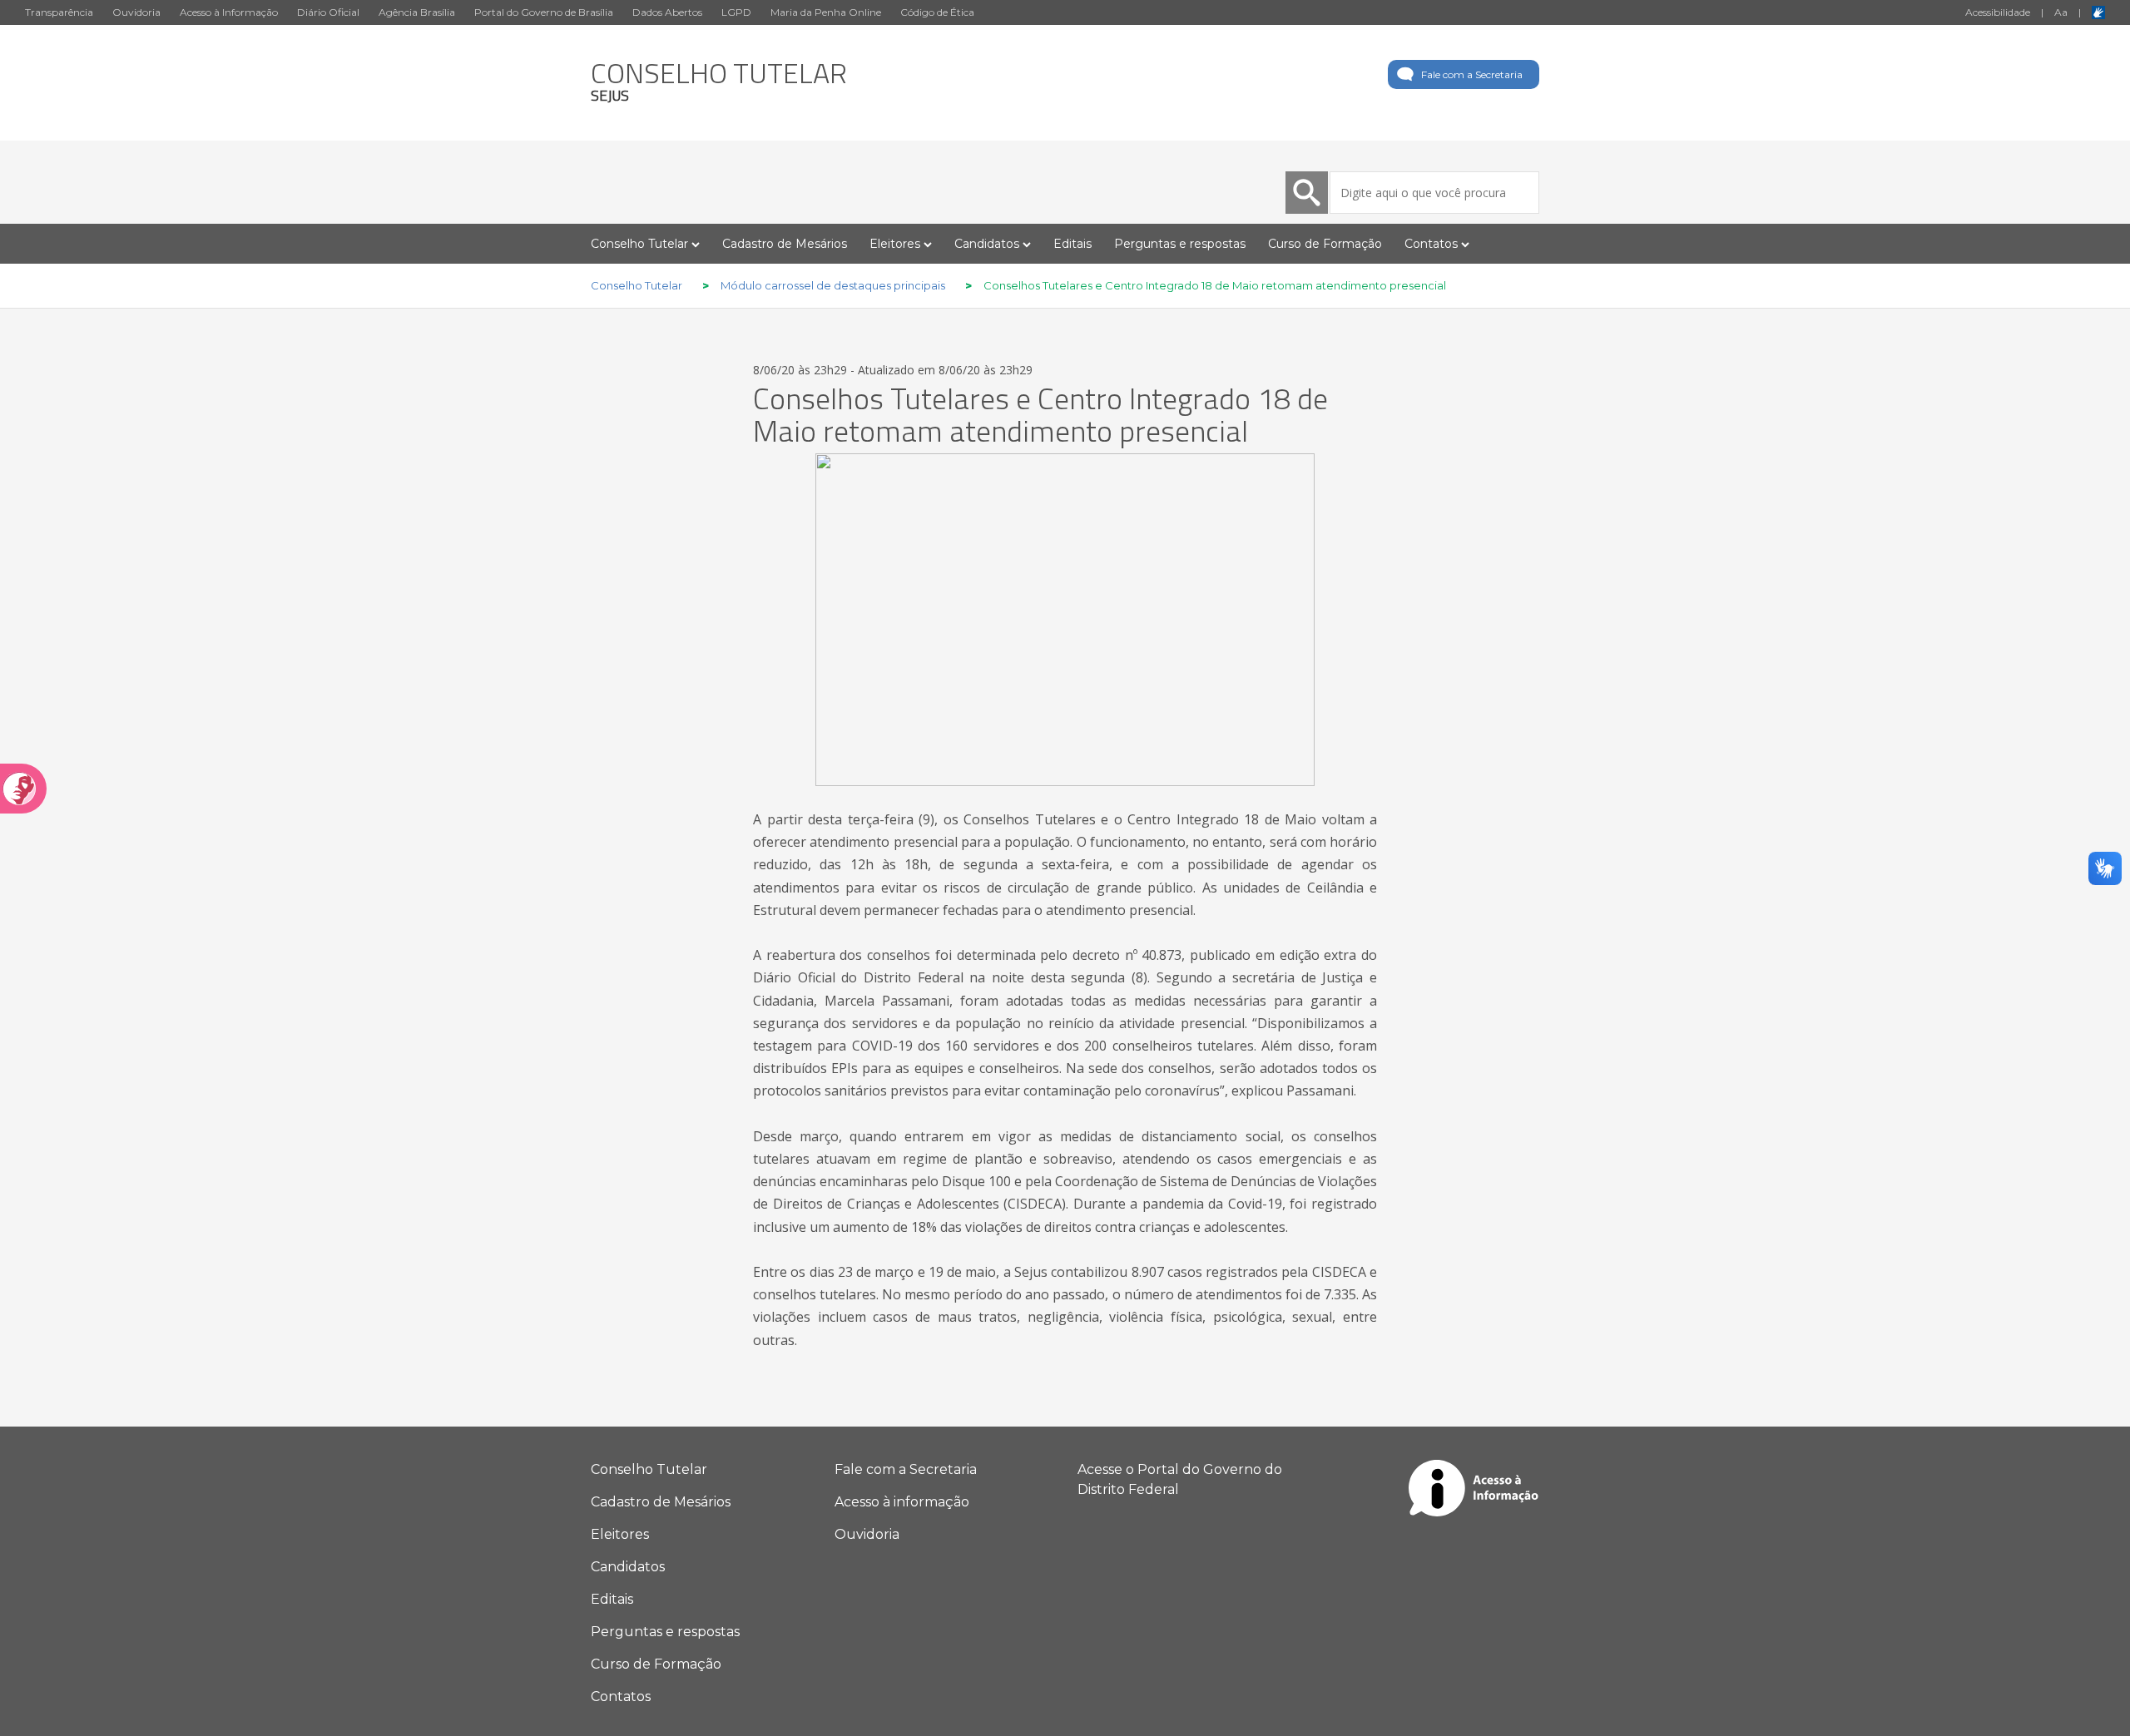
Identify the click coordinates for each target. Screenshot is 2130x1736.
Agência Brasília (417, 12)
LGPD (736, 12)
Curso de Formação (1325, 244)
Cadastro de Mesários (785, 244)
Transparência (59, 12)
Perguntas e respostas (1180, 244)
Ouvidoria (136, 12)
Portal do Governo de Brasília (544, 12)
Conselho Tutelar (649, 1469)
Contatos (621, 1696)
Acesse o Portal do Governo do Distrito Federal (1180, 1479)
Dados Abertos (667, 12)
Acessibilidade (1998, 12)
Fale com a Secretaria (1472, 74)
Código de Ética (937, 12)
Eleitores (620, 1534)
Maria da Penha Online (826, 12)
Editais (1072, 244)
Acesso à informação (902, 1502)
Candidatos (628, 1567)
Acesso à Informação (229, 12)
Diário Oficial (328, 12)
